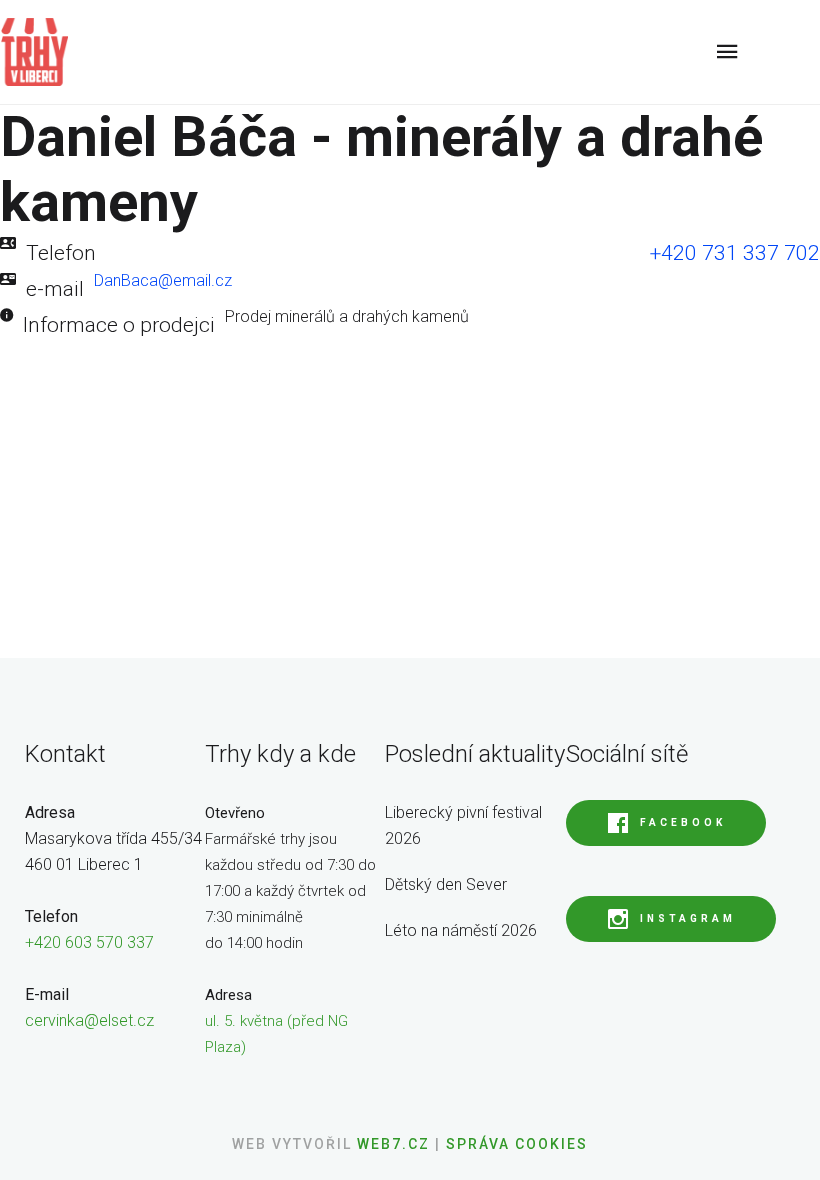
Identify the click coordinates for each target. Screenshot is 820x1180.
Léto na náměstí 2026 (461, 930)
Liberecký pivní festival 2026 (463, 825)
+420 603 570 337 (89, 942)
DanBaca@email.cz (163, 280)
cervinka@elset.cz (89, 1020)
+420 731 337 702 (735, 253)
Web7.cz (391, 1144)
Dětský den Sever (446, 884)
